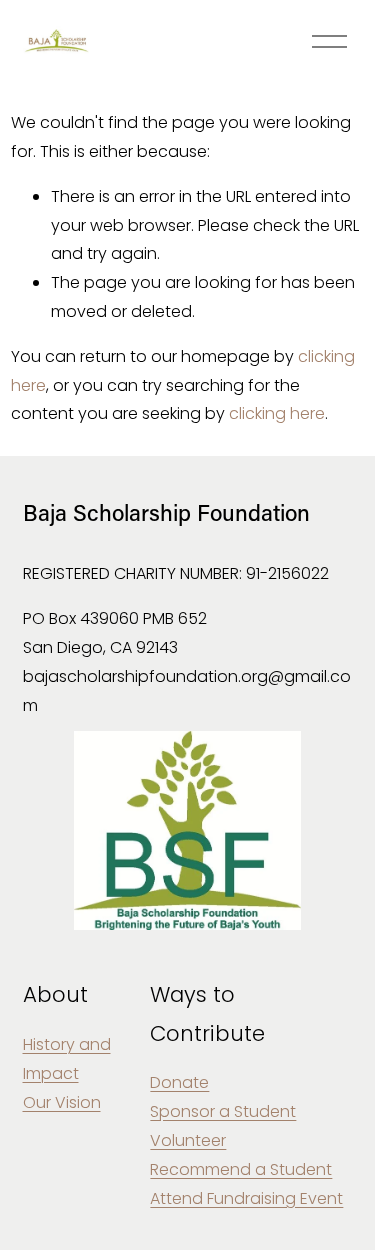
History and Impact (67, 1059)
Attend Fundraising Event (246, 1198)
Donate (179, 1082)
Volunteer (188, 1140)
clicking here (277, 413)
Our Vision (62, 1102)
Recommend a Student (241, 1169)
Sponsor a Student (223, 1111)
